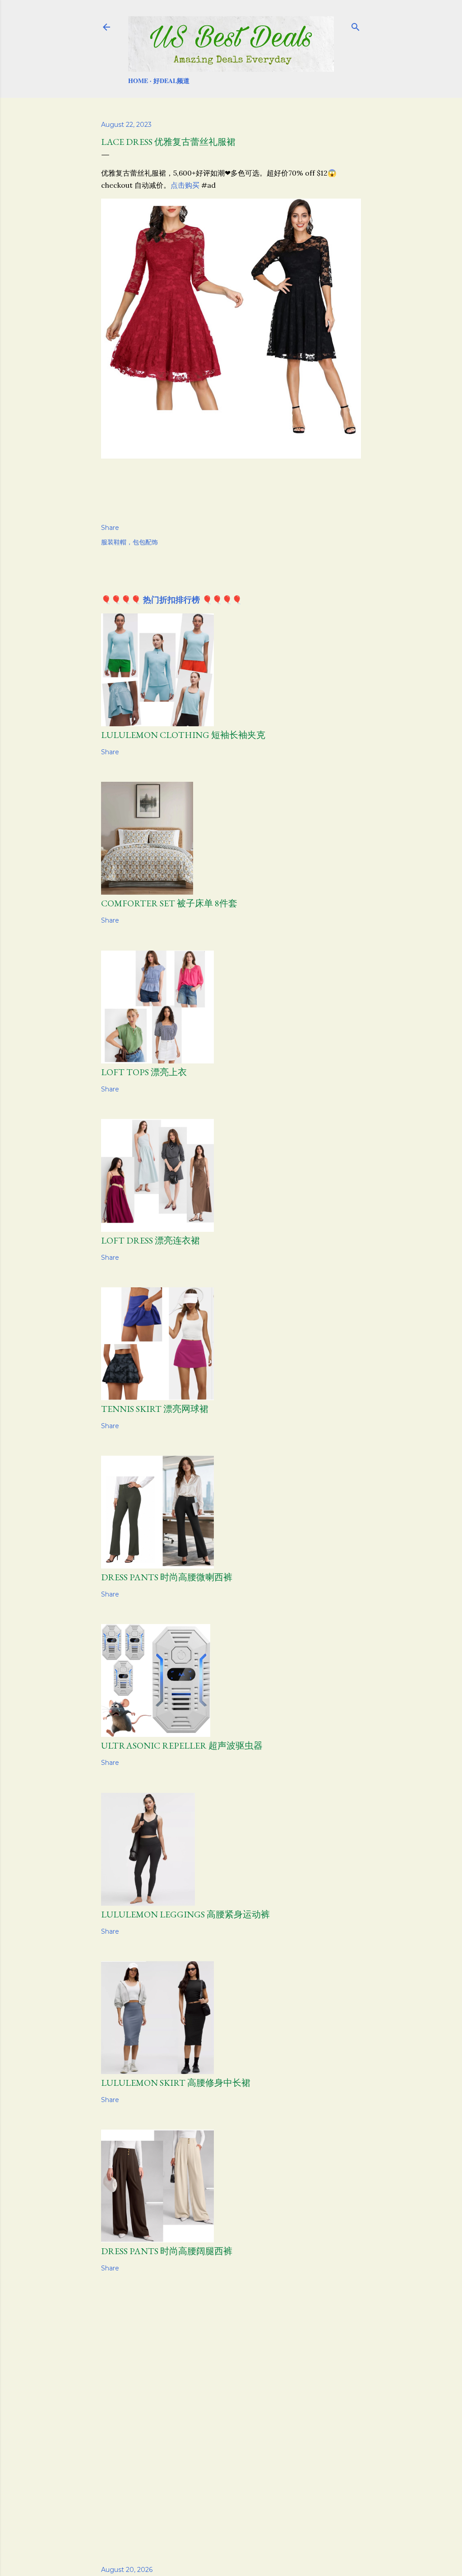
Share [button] (110, 528)
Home (138, 81)
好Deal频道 (171, 81)
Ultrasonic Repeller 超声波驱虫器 (182, 1745)
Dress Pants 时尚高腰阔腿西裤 (167, 2251)
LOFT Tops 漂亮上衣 (144, 1072)
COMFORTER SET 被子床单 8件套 (169, 903)
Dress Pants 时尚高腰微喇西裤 (167, 1577)
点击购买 (185, 185)
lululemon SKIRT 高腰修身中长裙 (176, 2083)
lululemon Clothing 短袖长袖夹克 (183, 735)
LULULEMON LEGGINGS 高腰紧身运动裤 (185, 1914)
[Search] (356, 25)
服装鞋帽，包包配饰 (129, 542)
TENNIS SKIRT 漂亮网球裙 (155, 1409)
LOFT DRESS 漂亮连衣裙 (150, 1240)
